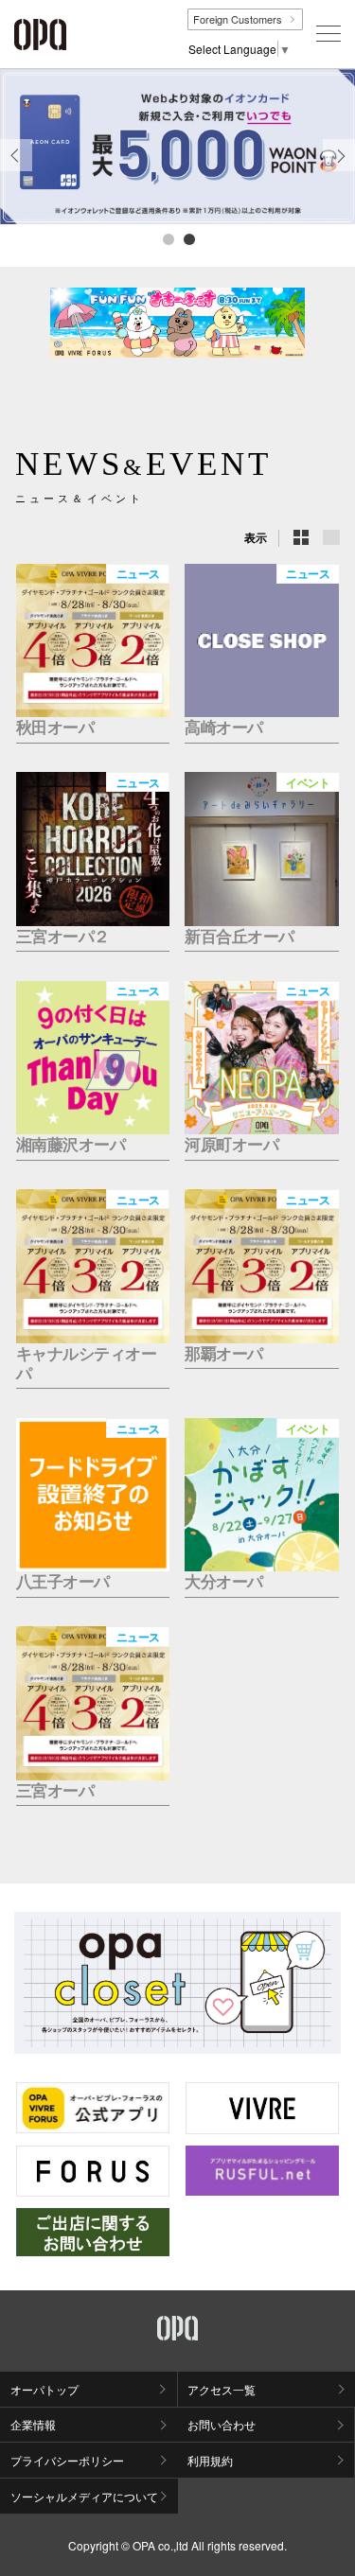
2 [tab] (188, 238)
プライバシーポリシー (67, 2460)
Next (339, 170)
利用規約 (210, 2460)
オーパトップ (44, 2389)
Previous (16, 170)
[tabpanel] (177, 147)
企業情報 (33, 2424)
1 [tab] (168, 238)
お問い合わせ (222, 2424)
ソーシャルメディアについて (84, 2496)
